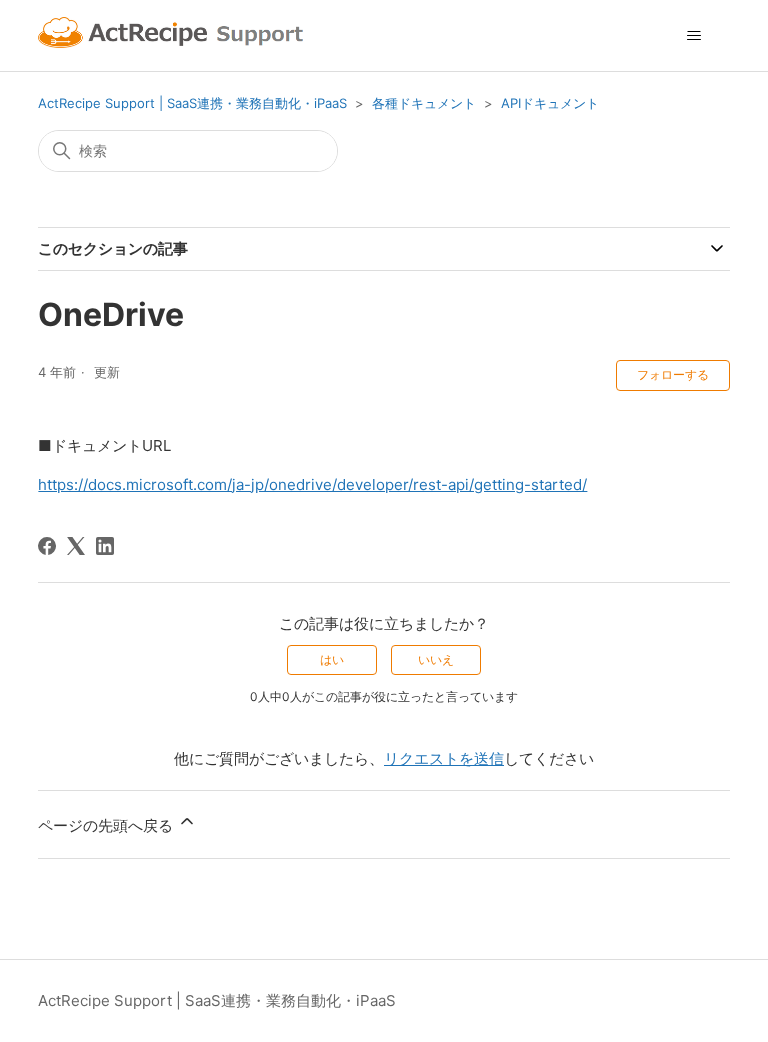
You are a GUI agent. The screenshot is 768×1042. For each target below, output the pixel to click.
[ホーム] (173, 35)
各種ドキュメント (424, 103)
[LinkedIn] (105, 546)
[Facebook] (47, 546)
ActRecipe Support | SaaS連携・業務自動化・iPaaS (192, 103)
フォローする (673, 374)
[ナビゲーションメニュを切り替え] (694, 36)
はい (332, 659)
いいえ (436, 659)
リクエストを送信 (444, 758)
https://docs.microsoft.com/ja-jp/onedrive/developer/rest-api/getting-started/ (312, 484)
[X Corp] (76, 546)
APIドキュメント (550, 103)
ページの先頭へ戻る (107, 825)
